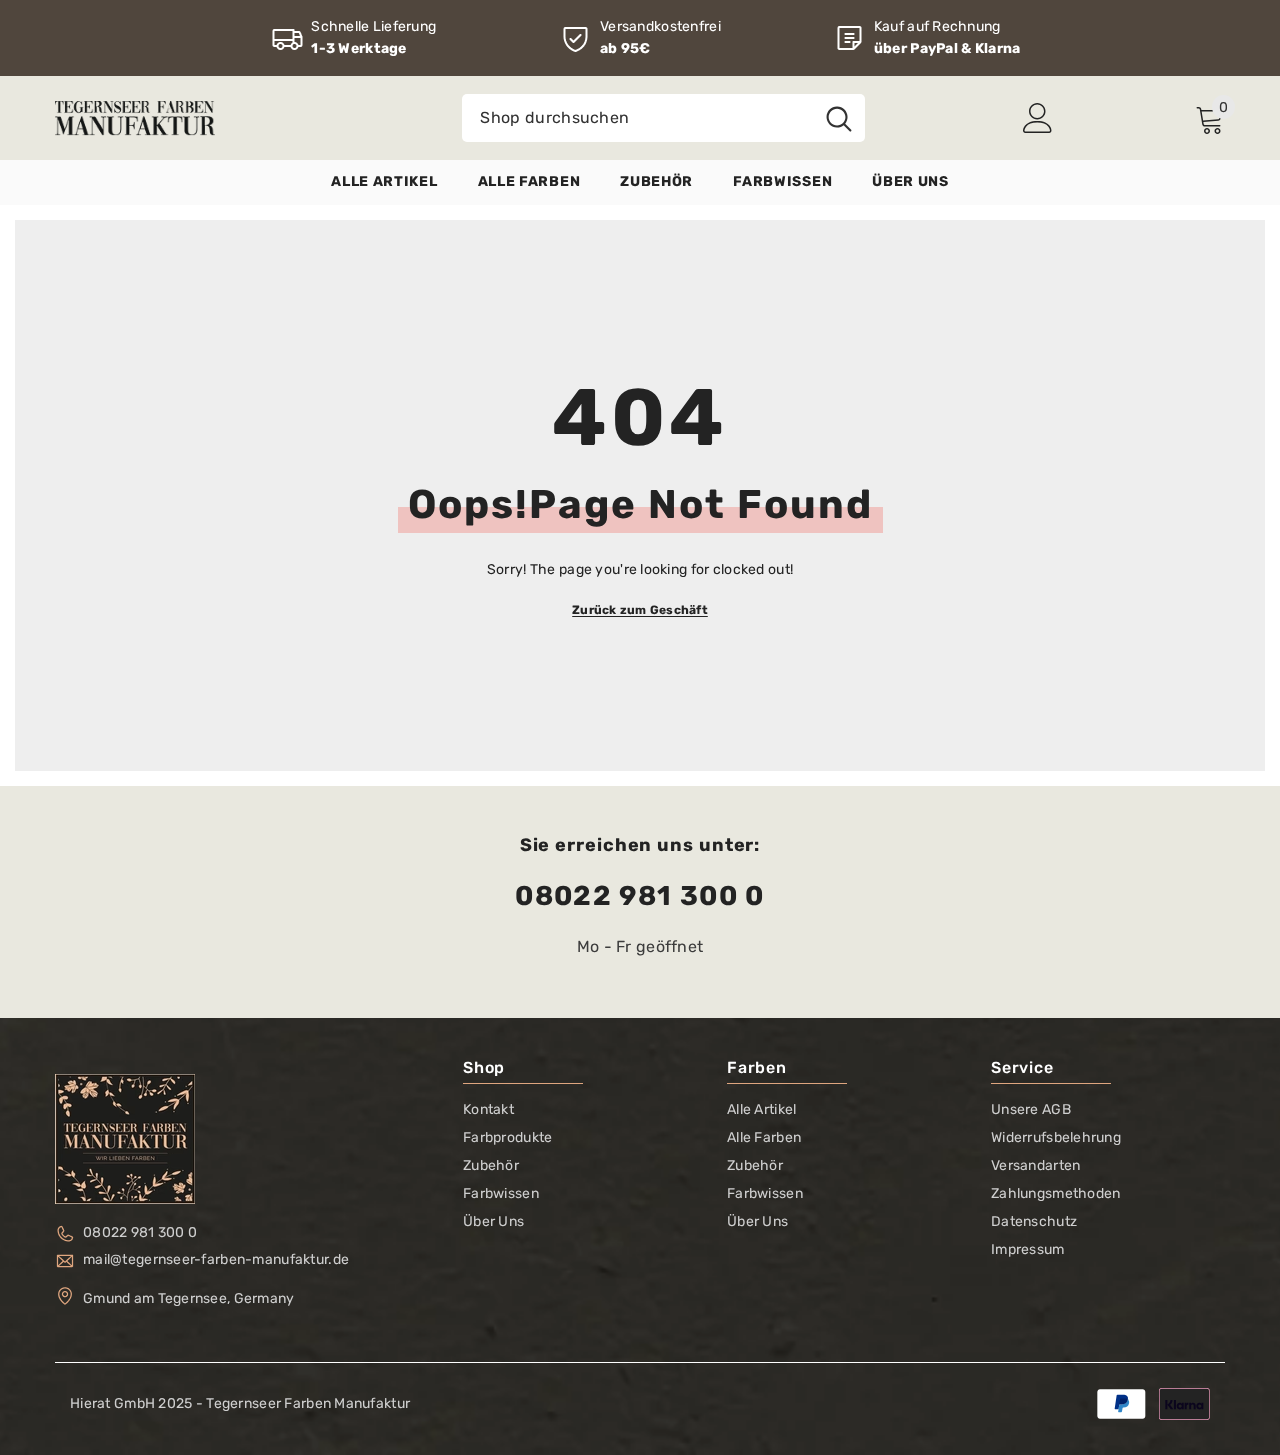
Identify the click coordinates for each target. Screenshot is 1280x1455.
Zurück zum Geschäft (640, 610)
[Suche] (663, 118)
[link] (353, 38)
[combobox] (637, 118)
